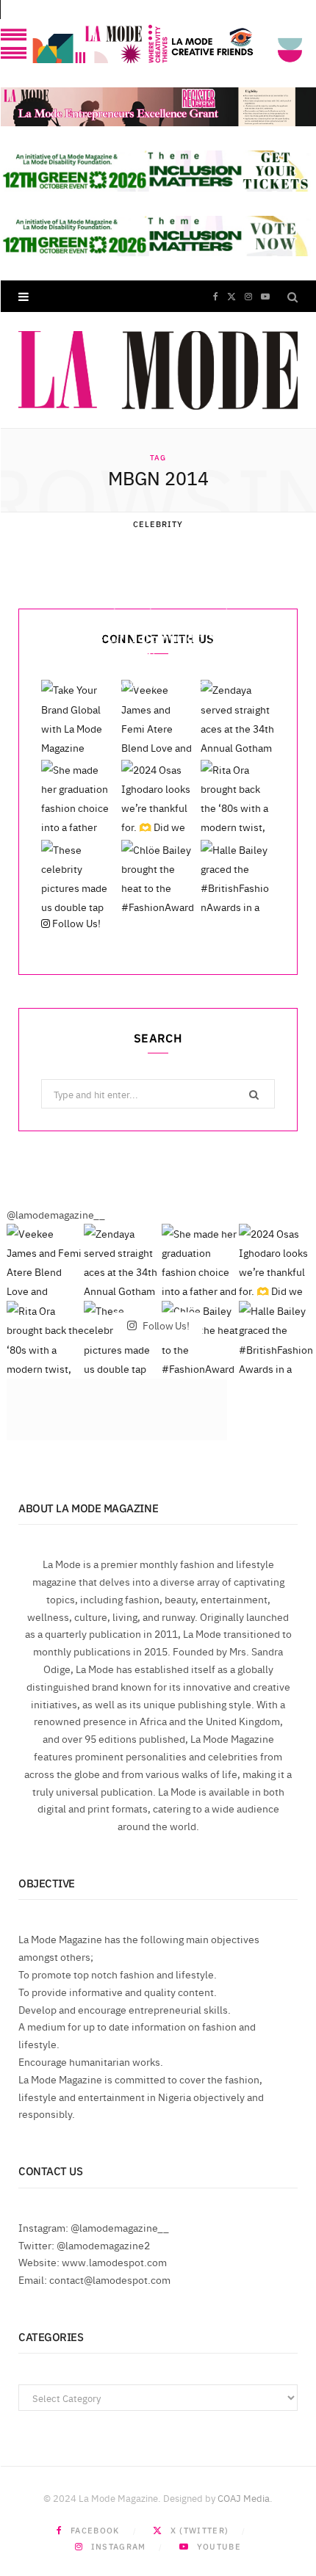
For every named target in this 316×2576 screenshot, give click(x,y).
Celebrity (158, 524)
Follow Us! (75, 923)
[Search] (292, 296)
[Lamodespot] (158, 370)
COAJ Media (244, 2497)
